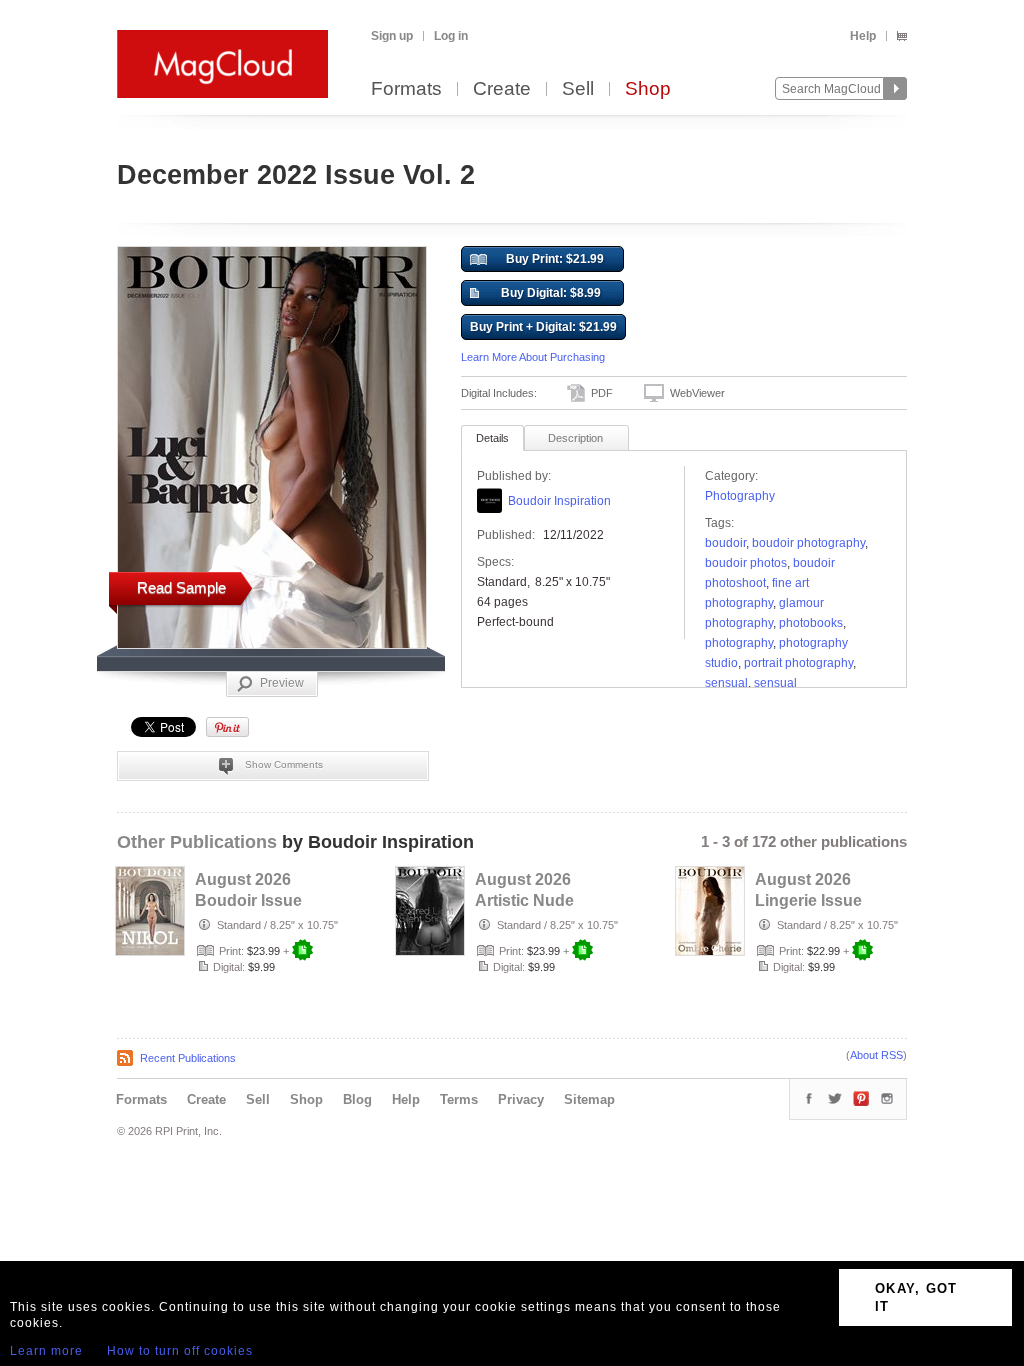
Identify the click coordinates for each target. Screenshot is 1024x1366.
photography (739, 643)
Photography (740, 496)
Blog (357, 1099)
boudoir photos (746, 563)
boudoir (725, 543)
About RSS (876, 1055)
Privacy (521, 1099)
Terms (459, 1099)
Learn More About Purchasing (533, 357)
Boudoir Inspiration (559, 501)
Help (863, 36)
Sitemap (589, 1099)
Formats (406, 89)
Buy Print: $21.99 (555, 259)
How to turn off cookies (180, 1351)
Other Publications (197, 842)
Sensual (726, 683)
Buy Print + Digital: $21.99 (543, 327)
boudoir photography (808, 543)
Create (502, 89)
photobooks (811, 623)
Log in (451, 36)
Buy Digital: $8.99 (551, 293)
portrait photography (798, 663)
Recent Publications (188, 1058)
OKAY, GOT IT (916, 1297)
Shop (648, 89)
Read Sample (181, 587)
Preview (282, 683)
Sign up (392, 36)
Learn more (46, 1351)
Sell (578, 89)
